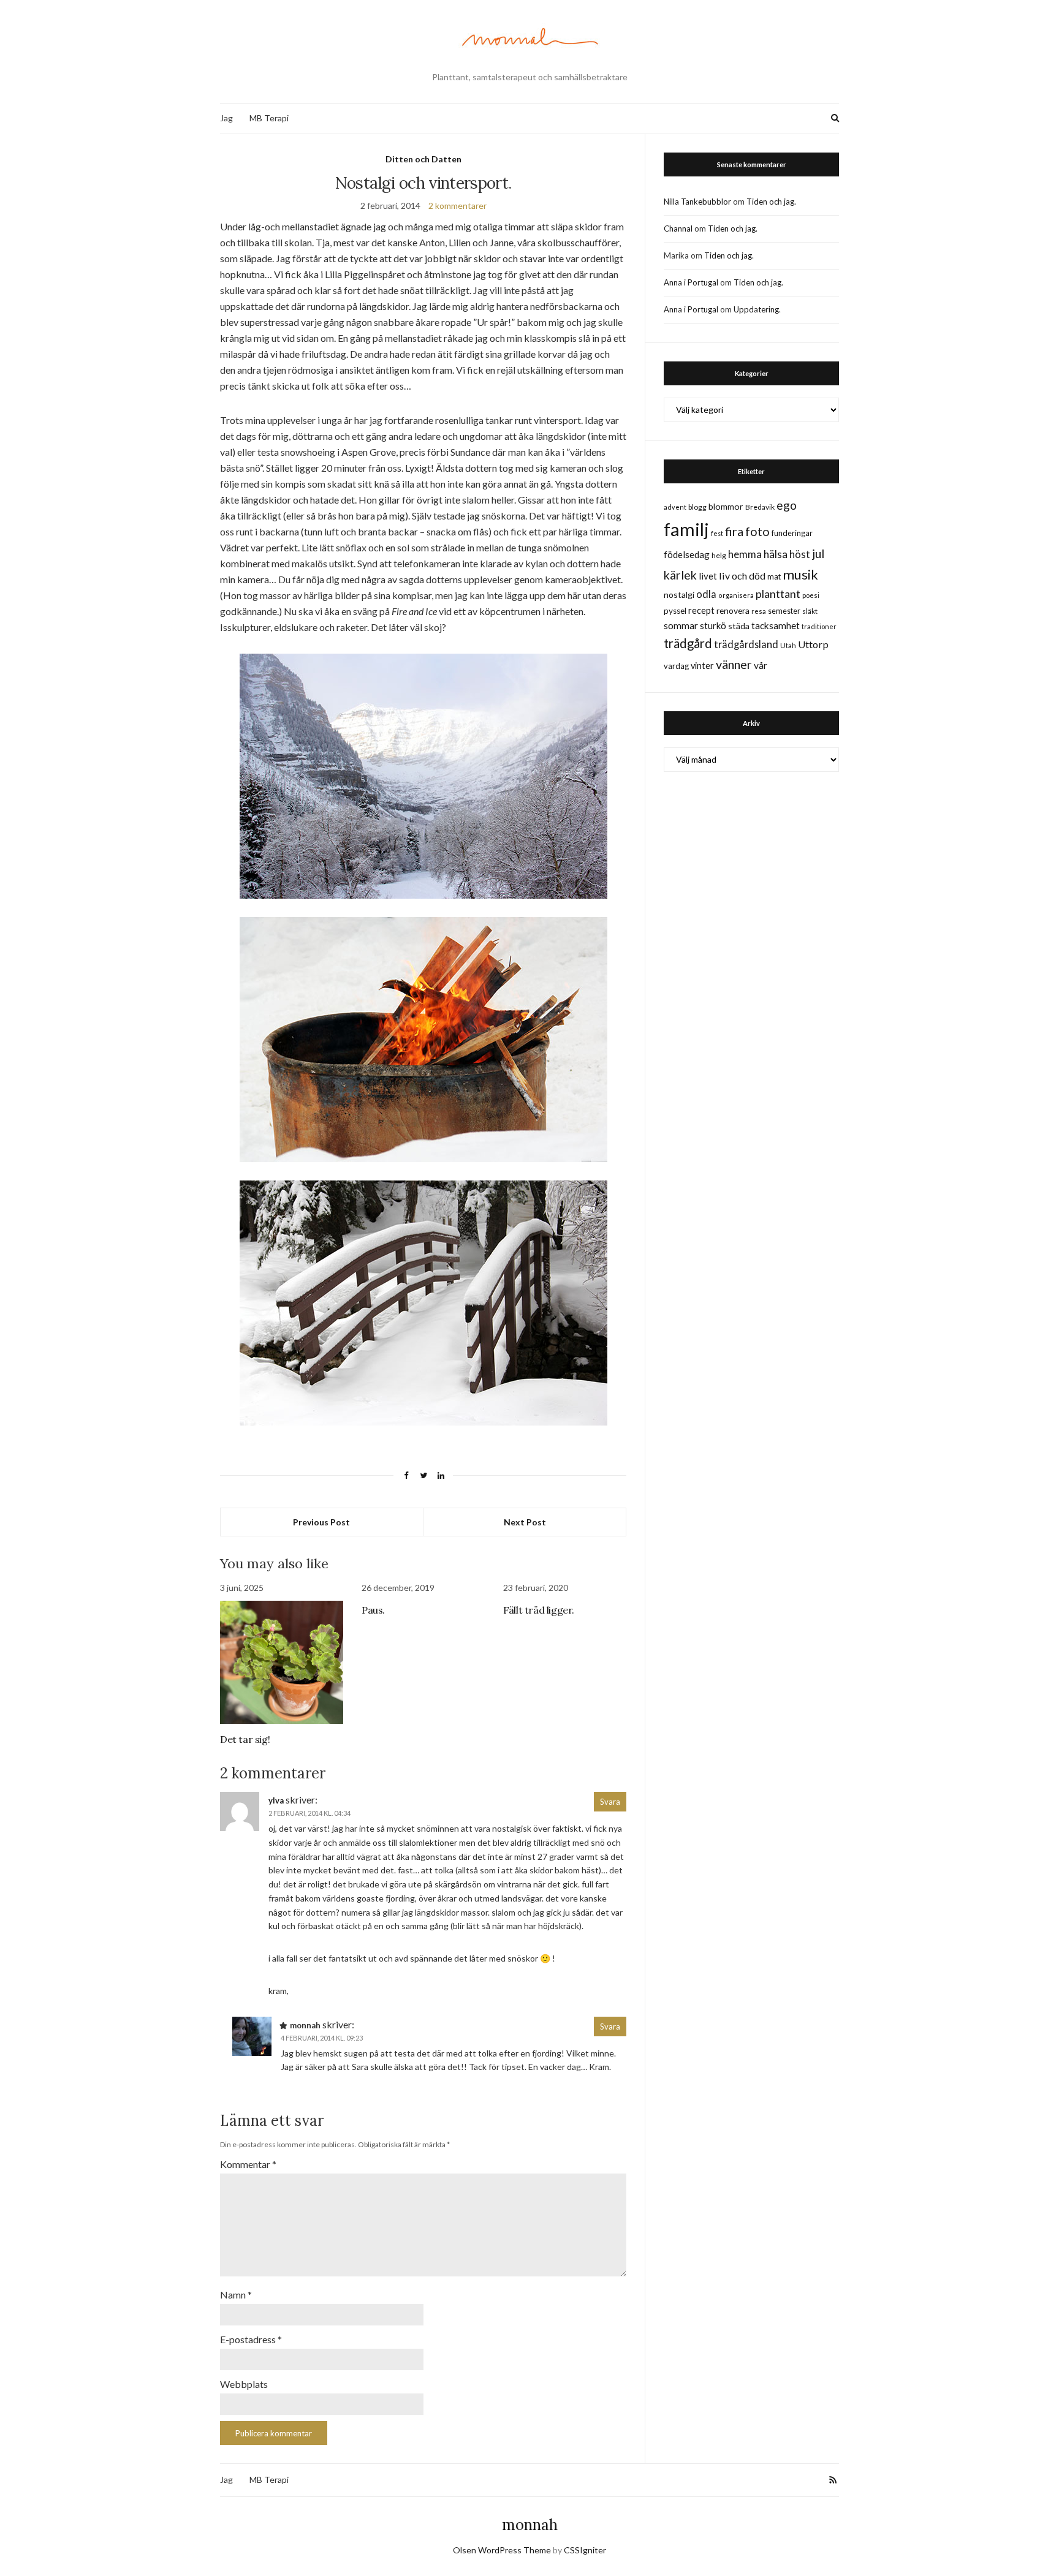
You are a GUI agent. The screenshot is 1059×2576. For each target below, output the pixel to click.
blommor (726, 506)
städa (739, 626)
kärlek (680, 575)
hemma (745, 554)
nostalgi (679, 595)
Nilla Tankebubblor (697, 202)
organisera (736, 595)
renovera (733, 610)
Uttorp (813, 644)
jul (818, 553)
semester (784, 611)
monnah (530, 2525)
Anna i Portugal (691, 282)
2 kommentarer (457, 206)
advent (675, 507)
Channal (678, 229)
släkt (810, 611)
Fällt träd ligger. (539, 1610)
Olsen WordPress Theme (502, 2550)
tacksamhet (776, 625)
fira (734, 531)
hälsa (776, 554)
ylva (276, 1800)
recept (701, 610)
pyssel (675, 611)
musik (800, 574)
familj (686, 529)
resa (759, 611)
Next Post (525, 1522)
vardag (676, 666)
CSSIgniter (585, 2550)
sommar (681, 625)
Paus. (373, 1610)
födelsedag (687, 554)
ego (787, 505)
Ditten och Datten (423, 159)
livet (708, 576)
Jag (226, 118)
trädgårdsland (746, 644)
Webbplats (244, 2384)
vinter (702, 666)
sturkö (713, 625)
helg (719, 555)
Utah (788, 645)
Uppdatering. (757, 309)
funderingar (792, 533)
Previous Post (321, 1522)
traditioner (819, 626)
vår (761, 665)
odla (706, 594)
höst (800, 554)
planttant (778, 594)
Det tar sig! (245, 1739)
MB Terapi (269, 118)
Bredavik (760, 507)
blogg (697, 507)
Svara (610, 1802)
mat (774, 576)
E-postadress (251, 2339)
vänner (734, 664)
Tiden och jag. (771, 202)
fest (717, 533)
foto (757, 531)
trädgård (688, 643)
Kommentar (248, 2164)
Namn (236, 2295)
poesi (811, 595)
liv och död (742, 576)
